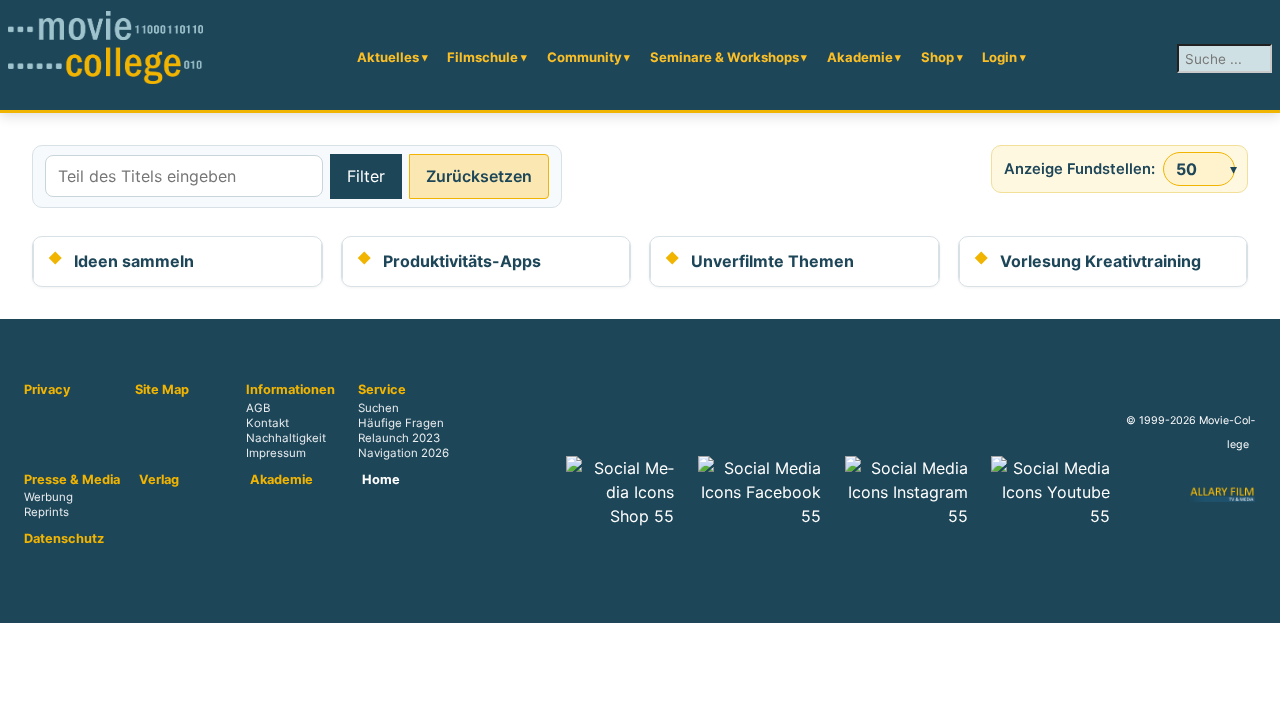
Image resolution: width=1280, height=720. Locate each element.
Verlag (159, 480)
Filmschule (482, 57)
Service (382, 390)
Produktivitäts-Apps (462, 261)
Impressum (276, 453)
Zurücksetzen (479, 176)
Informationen (290, 390)
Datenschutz (64, 539)
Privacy (47, 390)
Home (381, 480)
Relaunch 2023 (399, 438)
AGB (258, 408)
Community (584, 57)
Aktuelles (388, 57)
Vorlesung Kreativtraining (1100, 261)
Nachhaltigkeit (286, 438)
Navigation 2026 (403, 453)
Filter (366, 176)
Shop (937, 57)
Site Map (162, 390)
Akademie (860, 57)
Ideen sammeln (134, 261)
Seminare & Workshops (724, 57)
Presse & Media (72, 480)
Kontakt (267, 423)
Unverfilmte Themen (772, 261)
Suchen (378, 408)
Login (999, 57)
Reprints (46, 513)
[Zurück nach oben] (1255, 695)
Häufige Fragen (401, 423)
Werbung (48, 498)
